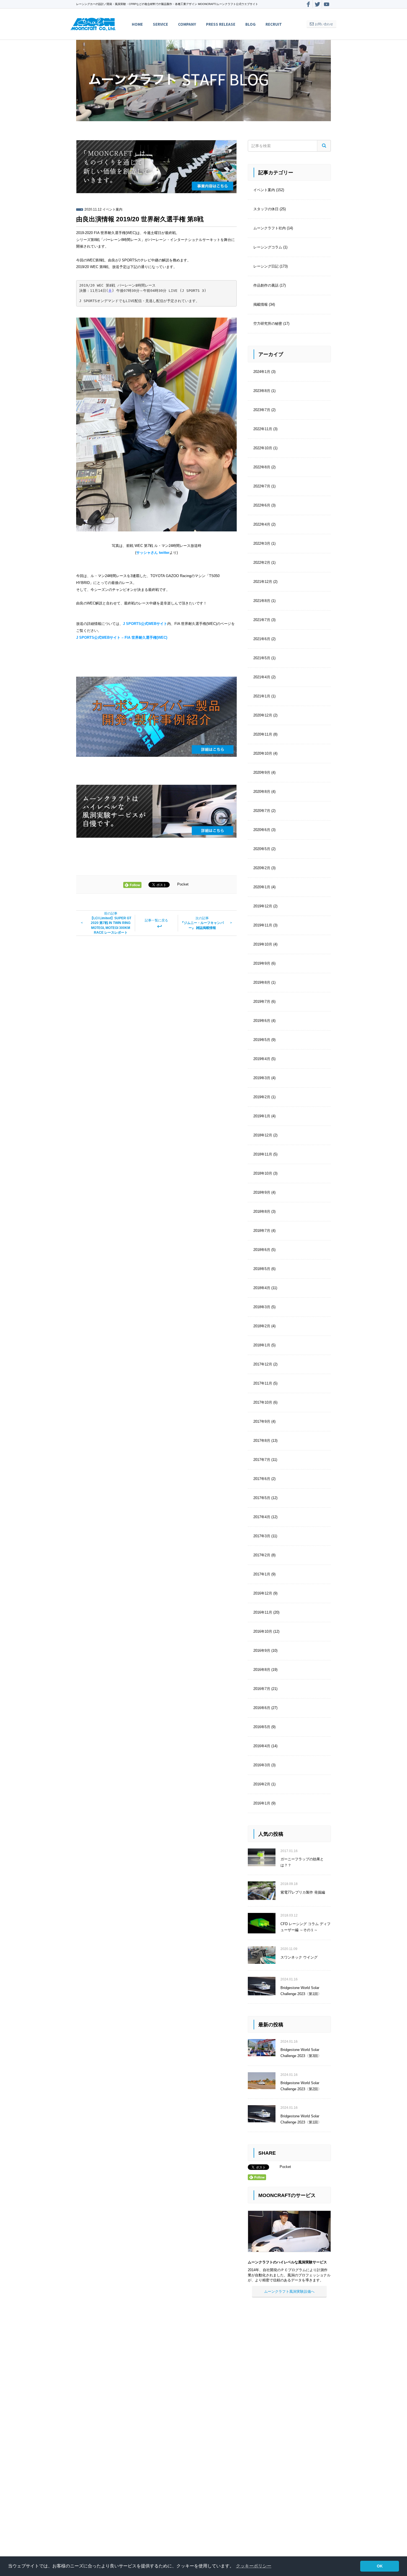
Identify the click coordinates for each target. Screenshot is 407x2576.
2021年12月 (263, 582)
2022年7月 (262, 486)
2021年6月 (262, 639)
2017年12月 (263, 1364)
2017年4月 (262, 1517)
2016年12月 (263, 1593)
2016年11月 (263, 1612)
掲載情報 (261, 304)
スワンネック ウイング (299, 1957)
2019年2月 (262, 1097)
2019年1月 (262, 1116)
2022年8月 (262, 467)
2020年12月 (263, 715)
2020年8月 (262, 792)
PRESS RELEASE (221, 24)
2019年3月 (262, 1078)
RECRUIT (274, 24)
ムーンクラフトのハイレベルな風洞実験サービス (287, 2262)
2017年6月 (262, 1479)
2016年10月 (263, 1631)
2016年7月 (262, 1689)
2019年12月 (263, 906)
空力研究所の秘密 (268, 324)
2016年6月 (262, 1708)
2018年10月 (263, 1173)
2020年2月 (262, 868)
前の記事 (111, 923)
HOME (137, 24)
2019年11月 (263, 925)
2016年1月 (262, 1803)
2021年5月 (262, 658)
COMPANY (187, 24)
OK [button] (380, 2566)
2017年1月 (262, 1574)
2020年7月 (262, 811)
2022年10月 (263, 448)
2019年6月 (262, 1021)
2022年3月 (262, 543)
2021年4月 (262, 677)
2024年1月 (262, 372)
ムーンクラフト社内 (270, 228)
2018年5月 (262, 1269)
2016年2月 (262, 1784)
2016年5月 (262, 1727)
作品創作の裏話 (266, 285)
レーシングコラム (268, 247)
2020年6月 (262, 830)
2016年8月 (262, 1670)
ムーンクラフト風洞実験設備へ (289, 2291)
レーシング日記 (266, 266)
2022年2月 (262, 563)
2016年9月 (262, 1651)
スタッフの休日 (266, 209)
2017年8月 (262, 1441)
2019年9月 (262, 963)
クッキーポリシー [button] (254, 2566)
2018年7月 (262, 1231)
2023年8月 (262, 391)
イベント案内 (112, 209)
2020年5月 (262, 849)
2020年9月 (262, 772)
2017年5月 (262, 1498)
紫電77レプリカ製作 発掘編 (303, 1892)
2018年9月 (262, 1192)
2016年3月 (262, 1765)
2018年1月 (262, 1345)
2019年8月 (262, 982)
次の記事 (202, 923)
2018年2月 (262, 1326)
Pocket (183, 885)
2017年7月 (262, 1460)
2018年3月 (262, 1307)
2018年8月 (262, 1212)
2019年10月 (263, 944)
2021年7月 (262, 620)
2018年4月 (262, 1288)
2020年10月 (263, 753)
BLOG (250, 24)
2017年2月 (262, 1555)
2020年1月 (262, 887)
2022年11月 (263, 429)
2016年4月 (262, 1746)
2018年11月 (263, 1154)
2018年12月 (263, 1135)
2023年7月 (262, 410)
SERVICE (160, 24)
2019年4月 (262, 1059)
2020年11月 (263, 734)
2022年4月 (262, 524)
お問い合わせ (324, 24)
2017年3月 (262, 1536)
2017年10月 (263, 1402)
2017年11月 (263, 1383)
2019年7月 (262, 1002)
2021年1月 (262, 696)
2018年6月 (262, 1250)
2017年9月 (262, 1421)
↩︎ (156, 924)
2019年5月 (262, 1040)
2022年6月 (262, 505)
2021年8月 (262, 601)
